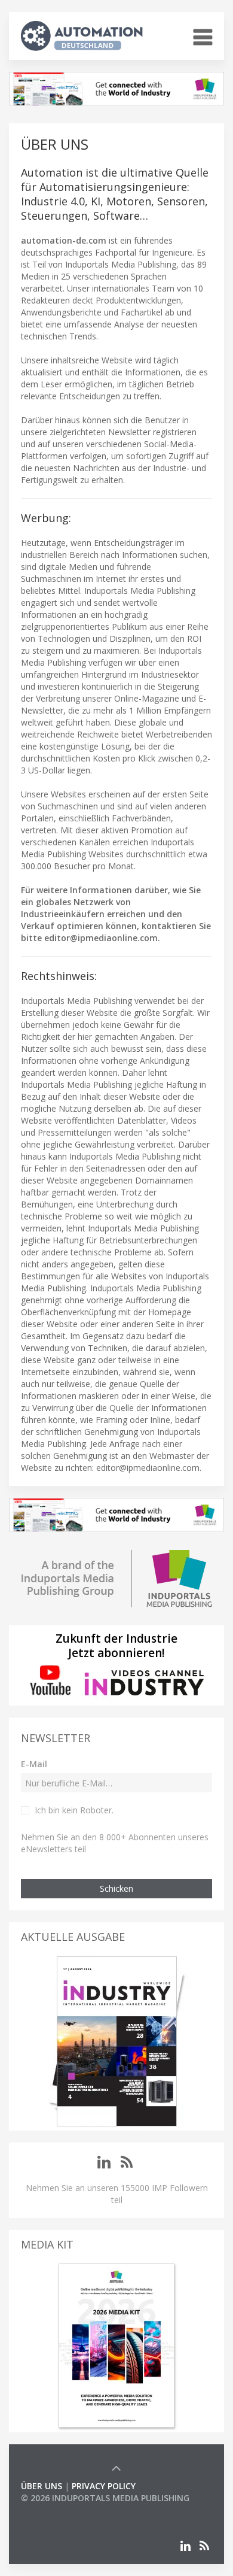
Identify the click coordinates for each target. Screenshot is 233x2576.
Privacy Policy (104, 2486)
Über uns (42, 2486)
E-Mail (34, 1764)
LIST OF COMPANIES (62, 2510)
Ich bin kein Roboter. (74, 1810)
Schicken (116, 1888)
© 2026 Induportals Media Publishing (105, 2498)
